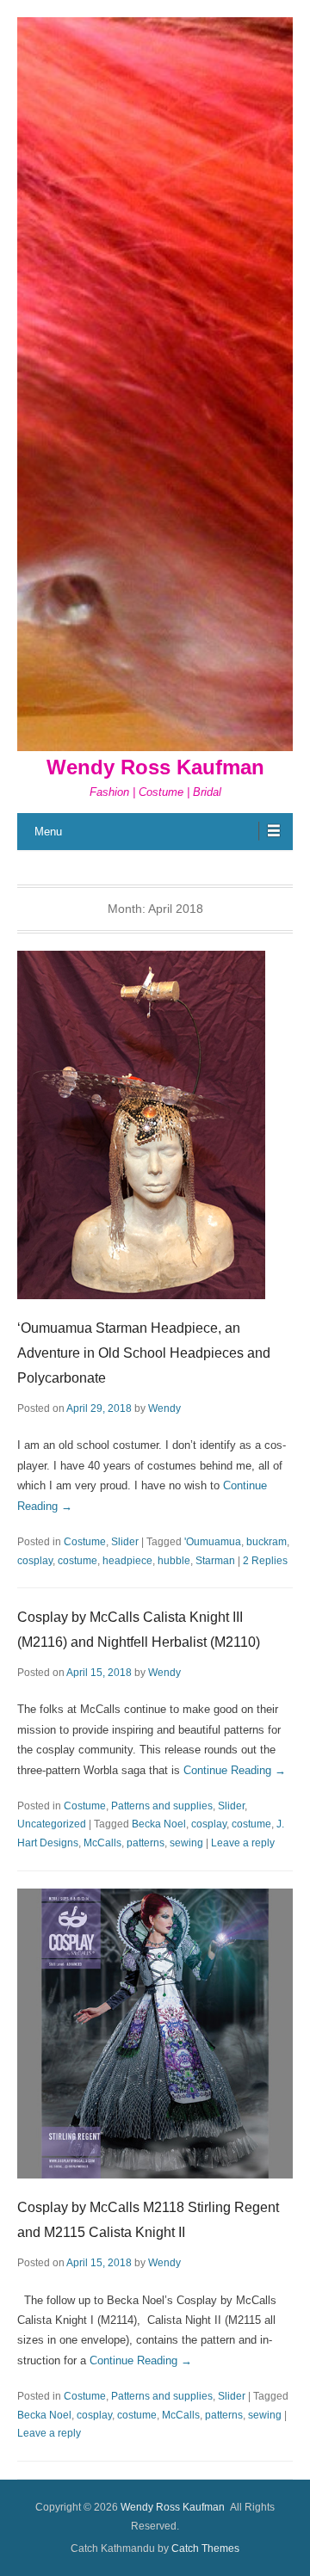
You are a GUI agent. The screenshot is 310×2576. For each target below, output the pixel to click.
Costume (85, 1542)
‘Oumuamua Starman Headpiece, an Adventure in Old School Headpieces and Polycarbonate (144, 1353)
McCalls (102, 1843)
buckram (267, 1542)
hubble (174, 1561)
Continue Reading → (235, 1770)
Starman (215, 1561)
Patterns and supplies (162, 1806)
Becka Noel (159, 1824)
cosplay (35, 1561)
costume (77, 1561)
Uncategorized (52, 1824)
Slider (125, 1542)
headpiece (127, 1561)
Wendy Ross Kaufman (155, 767)
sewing (186, 1843)
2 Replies (265, 1561)
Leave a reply (243, 1843)
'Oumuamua (213, 1542)
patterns (146, 1843)
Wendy (164, 1408)
